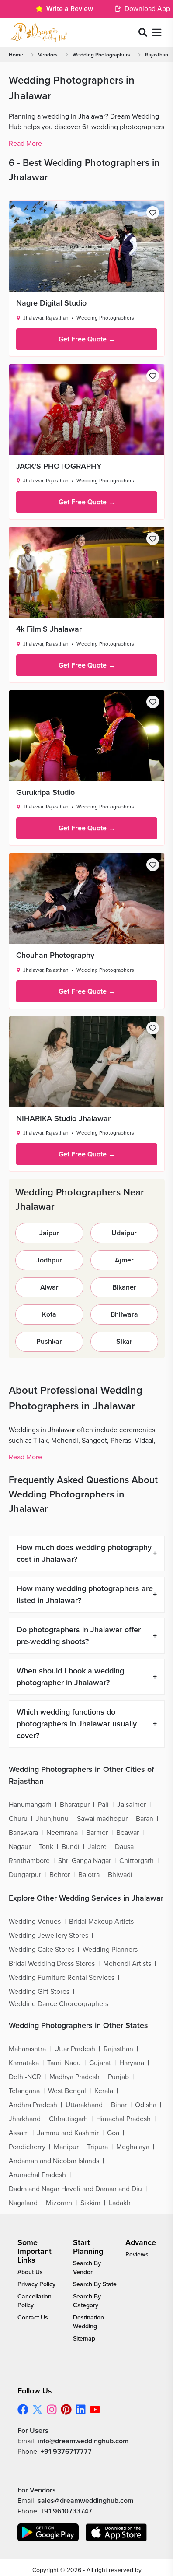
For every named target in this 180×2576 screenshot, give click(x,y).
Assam (19, 2133)
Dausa (124, 1847)
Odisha (146, 2105)
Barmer (97, 1833)
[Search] (143, 32)
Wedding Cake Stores (42, 1950)
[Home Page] (39, 32)
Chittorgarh (137, 1861)
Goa (113, 2133)
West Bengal (67, 2091)
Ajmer (124, 1260)
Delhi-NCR (25, 2077)
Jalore (97, 1847)
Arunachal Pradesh (37, 2175)
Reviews (137, 2254)
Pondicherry (27, 2147)
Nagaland (23, 2203)
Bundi (71, 1847)
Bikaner (124, 1287)
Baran (145, 1819)
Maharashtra (27, 2049)
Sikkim (90, 2203)
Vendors (48, 55)
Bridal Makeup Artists (101, 1922)
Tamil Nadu (64, 2063)
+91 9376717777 (66, 2452)
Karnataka (24, 2063)
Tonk (46, 1847)
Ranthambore (29, 1861)
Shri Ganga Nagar (85, 1861)
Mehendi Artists (127, 1964)
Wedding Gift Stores (39, 1992)
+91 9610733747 (66, 2511)
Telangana (24, 2091)
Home (16, 55)
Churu (18, 1819)
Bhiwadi (120, 1875)
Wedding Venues (35, 1922)
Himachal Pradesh (123, 2119)
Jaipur (49, 1233)
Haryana (132, 2063)
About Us (30, 2272)
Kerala (104, 2091)
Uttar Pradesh (75, 2049)
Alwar (49, 1287)
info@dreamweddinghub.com (83, 2441)
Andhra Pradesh (33, 2105)
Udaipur (124, 1233)
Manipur (66, 2147)
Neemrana (62, 1833)
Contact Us (33, 2318)
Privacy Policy (36, 2284)
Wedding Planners (110, 1950)
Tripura (97, 2147)
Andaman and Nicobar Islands (54, 2161)
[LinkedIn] (81, 2409)
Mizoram (59, 2203)
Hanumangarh (30, 1805)
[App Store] (116, 2532)
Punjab (118, 2077)
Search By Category (87, 2301)
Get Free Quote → (87, 339)
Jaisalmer (132, 1805)
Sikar (124, 1342)
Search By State (95, 2284)
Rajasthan (157, 55)
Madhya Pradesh (74, 2077)
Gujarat (100, 2063)
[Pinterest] (66, 2409)
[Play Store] (48, 2532)
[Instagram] (52, 2409)
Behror (60, 1875)
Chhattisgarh (68, 2119)
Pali (103, 1805)
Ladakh (120, 2203)
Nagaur (20, 1847)
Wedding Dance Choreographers (59, 2004)
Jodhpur (49, 1260)
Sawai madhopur (102, 1819)
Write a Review (70, 9)
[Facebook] (23, 2409)
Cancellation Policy (35, 2301)
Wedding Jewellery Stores (48, 1936)
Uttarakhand (84, 2105)
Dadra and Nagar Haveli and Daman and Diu (75, 2189)
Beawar (128, 1833)
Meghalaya (133, 2147)
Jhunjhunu (52, 1819)
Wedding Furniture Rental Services (62, 1978)
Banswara (23, 1833)
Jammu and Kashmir (68, 2133)
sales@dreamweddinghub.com (85, 2501)
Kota (49, 1314)
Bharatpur (75, 1805)
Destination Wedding (88, 2322)
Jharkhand (25, 2119)
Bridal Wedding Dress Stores (52, 1964)
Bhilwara (124, 1314)
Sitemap (84, 2339)
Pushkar (49, 1342)
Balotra (89, 1875)
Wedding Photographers (101, 55)
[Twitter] (37, 2409)
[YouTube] (95, 2409)
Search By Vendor (87, 2268)
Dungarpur (25, 1875)
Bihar (119, 2105)
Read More (25, 144)
